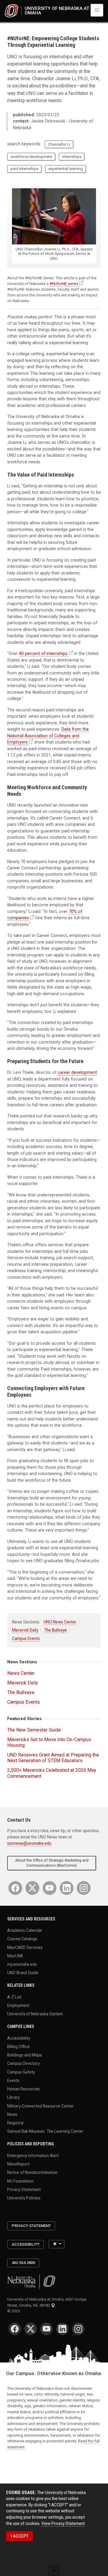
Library (13, 2097)
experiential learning (66, 169)
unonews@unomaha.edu (29, 1843)
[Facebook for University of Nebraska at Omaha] (15, 1888)
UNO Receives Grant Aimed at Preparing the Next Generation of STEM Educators (53, 1758)
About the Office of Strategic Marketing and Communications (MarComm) (52, 1863)
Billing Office (18, 2046)
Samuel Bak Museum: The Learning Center (45, 2131)
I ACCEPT (20, 2536)
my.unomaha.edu (22, 1964)
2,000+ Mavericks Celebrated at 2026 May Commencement (52, 1773)
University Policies (24, 2198)
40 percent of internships (43, 653)
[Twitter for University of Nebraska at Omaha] (32, 1888)
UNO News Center (60, 1622)
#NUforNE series (64, 284)
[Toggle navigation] (97, 10)
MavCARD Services (25, 1947)
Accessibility (19, 2038)
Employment (18, 2005)
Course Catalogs (22, 1939)
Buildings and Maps (25, 2055)
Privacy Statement (24, 2189)
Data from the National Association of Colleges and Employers (48, 736)
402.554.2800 (23, 2263)
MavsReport (18, 2164)
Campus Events (26, 1638)
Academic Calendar (25, 1930)
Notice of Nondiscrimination (32, 2172)
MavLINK (15, 1956)
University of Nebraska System (35, 2014)
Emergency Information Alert (33, 2155)
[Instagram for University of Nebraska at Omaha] (84, 1888)
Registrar (16, 2123)
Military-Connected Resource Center (40, 2106)
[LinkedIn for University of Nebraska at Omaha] (67, 1888)
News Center (21, 1673)
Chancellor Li (59, 144)
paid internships (24, 169)
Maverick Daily (25, 1630)
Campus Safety (21, 2072)
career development (77, 1072)
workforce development (31, 157)
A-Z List (14, 1997)
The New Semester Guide (34, 1730)
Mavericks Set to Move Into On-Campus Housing (49, 1742)
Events (13, 2080)
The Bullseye (55, 1630)
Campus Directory (23, 2063)
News (12, 2114)
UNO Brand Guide (23, 1973)
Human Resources (24, 2089)
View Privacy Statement (63, 2523)
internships (72, 157)
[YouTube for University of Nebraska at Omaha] (49, 1888)
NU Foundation (20, 2181)
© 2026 (14, 2311)
